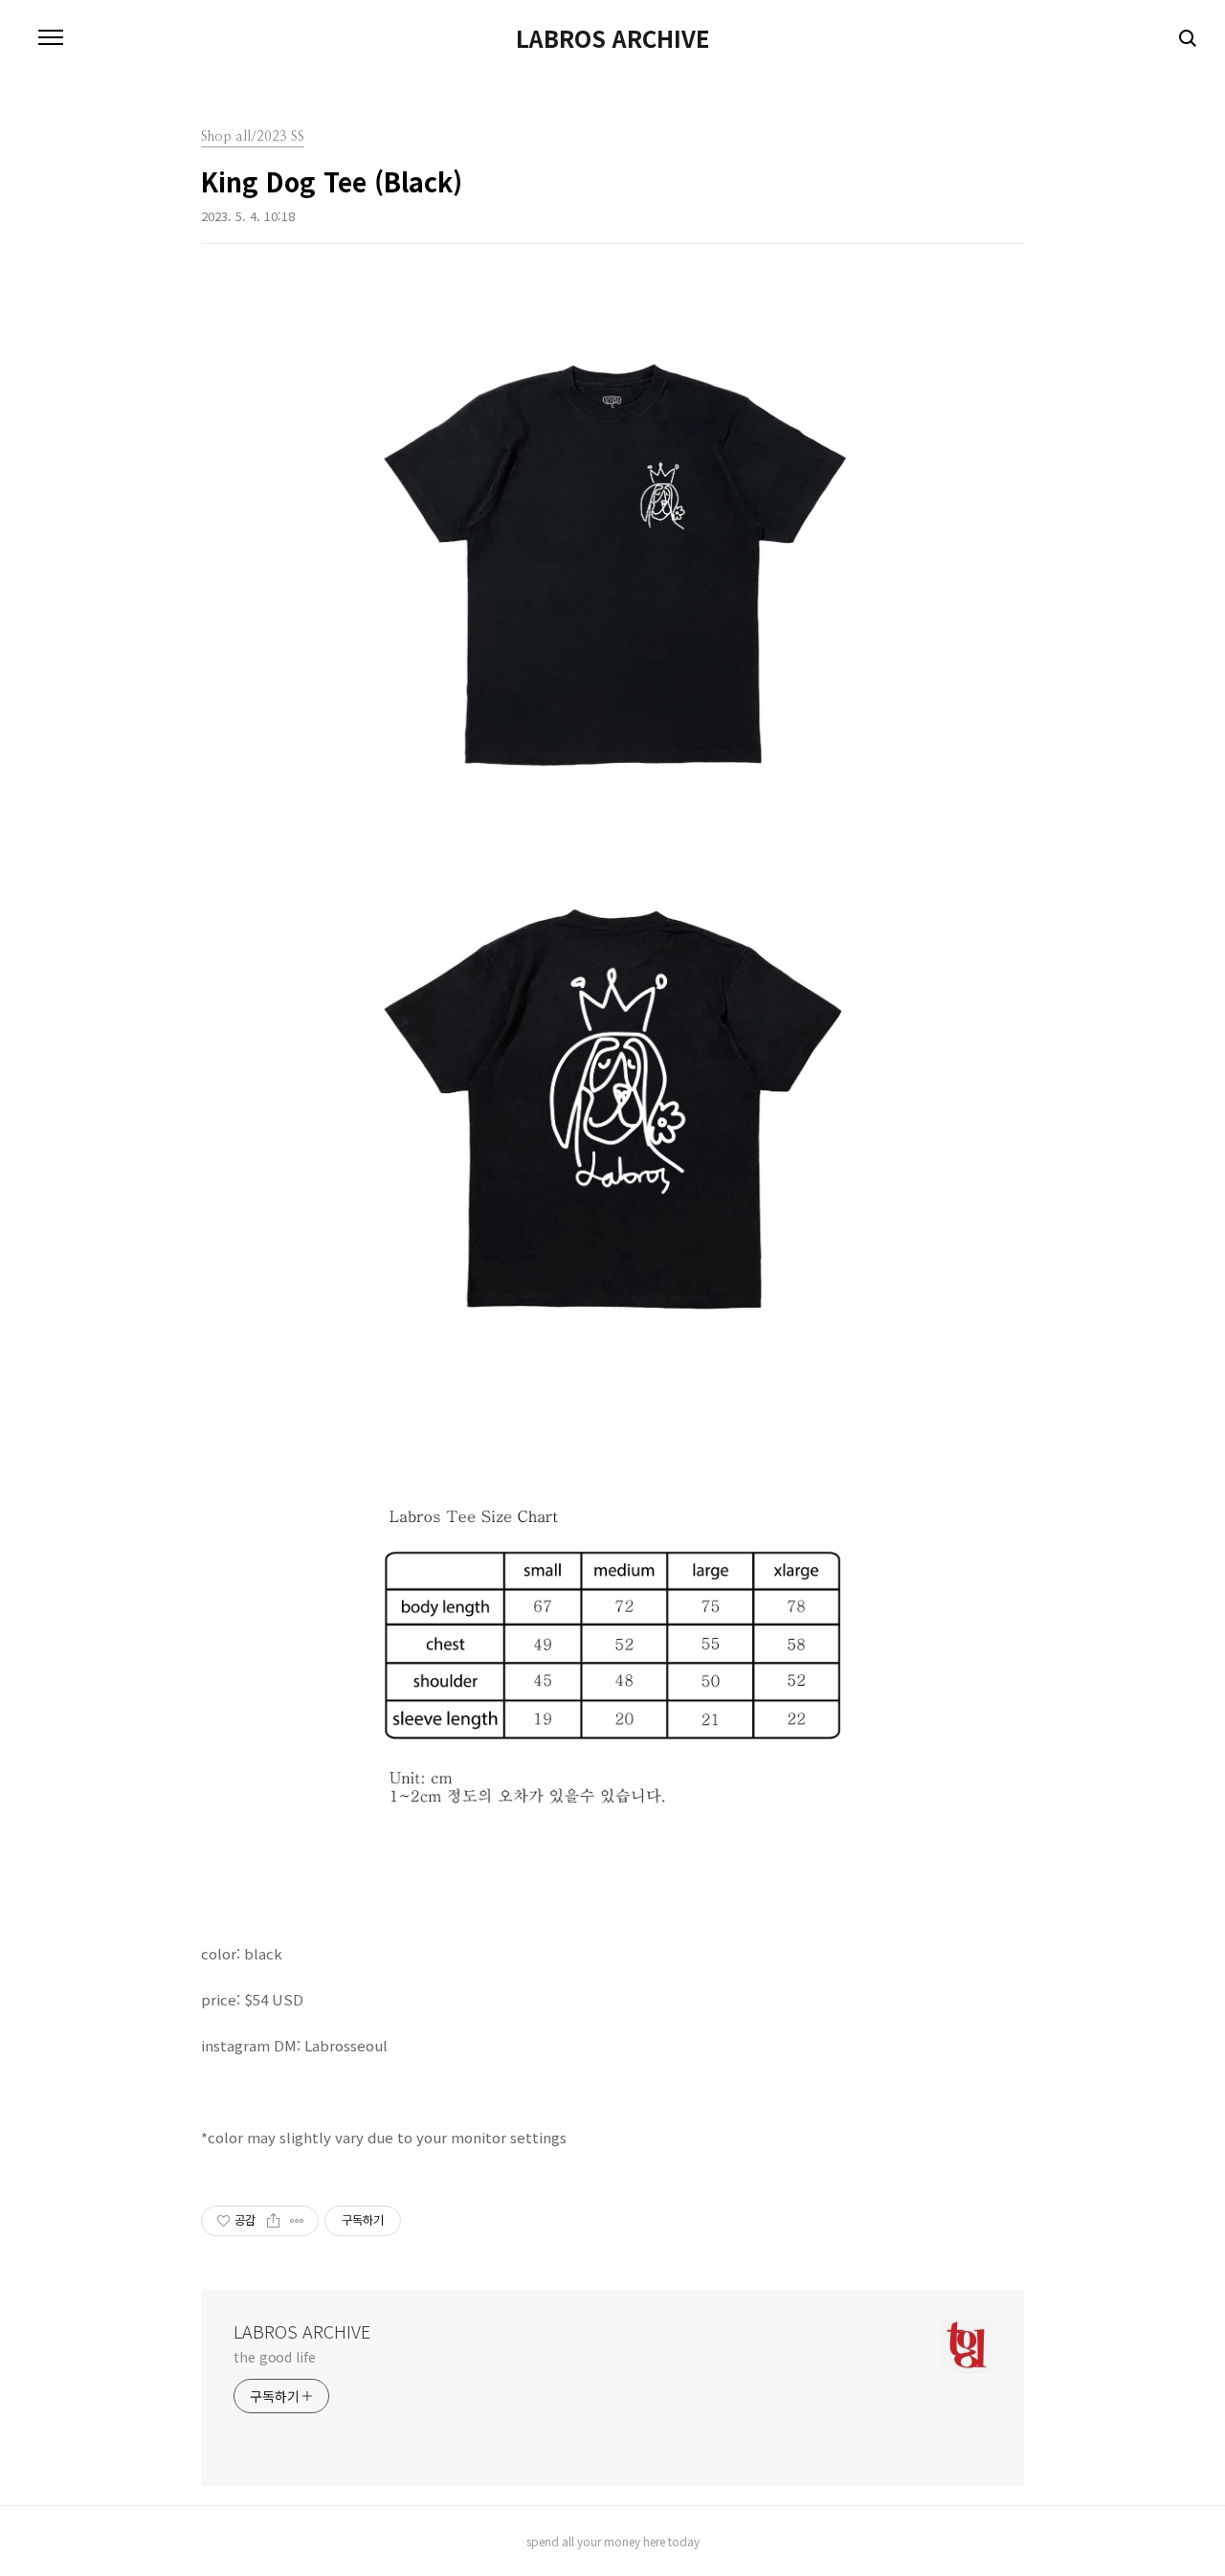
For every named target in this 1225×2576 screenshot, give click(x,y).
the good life (275, 2357)
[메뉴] (51, 38)
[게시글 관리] (297, 2221)
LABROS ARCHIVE (612, 38)
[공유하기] (273, 2221)
